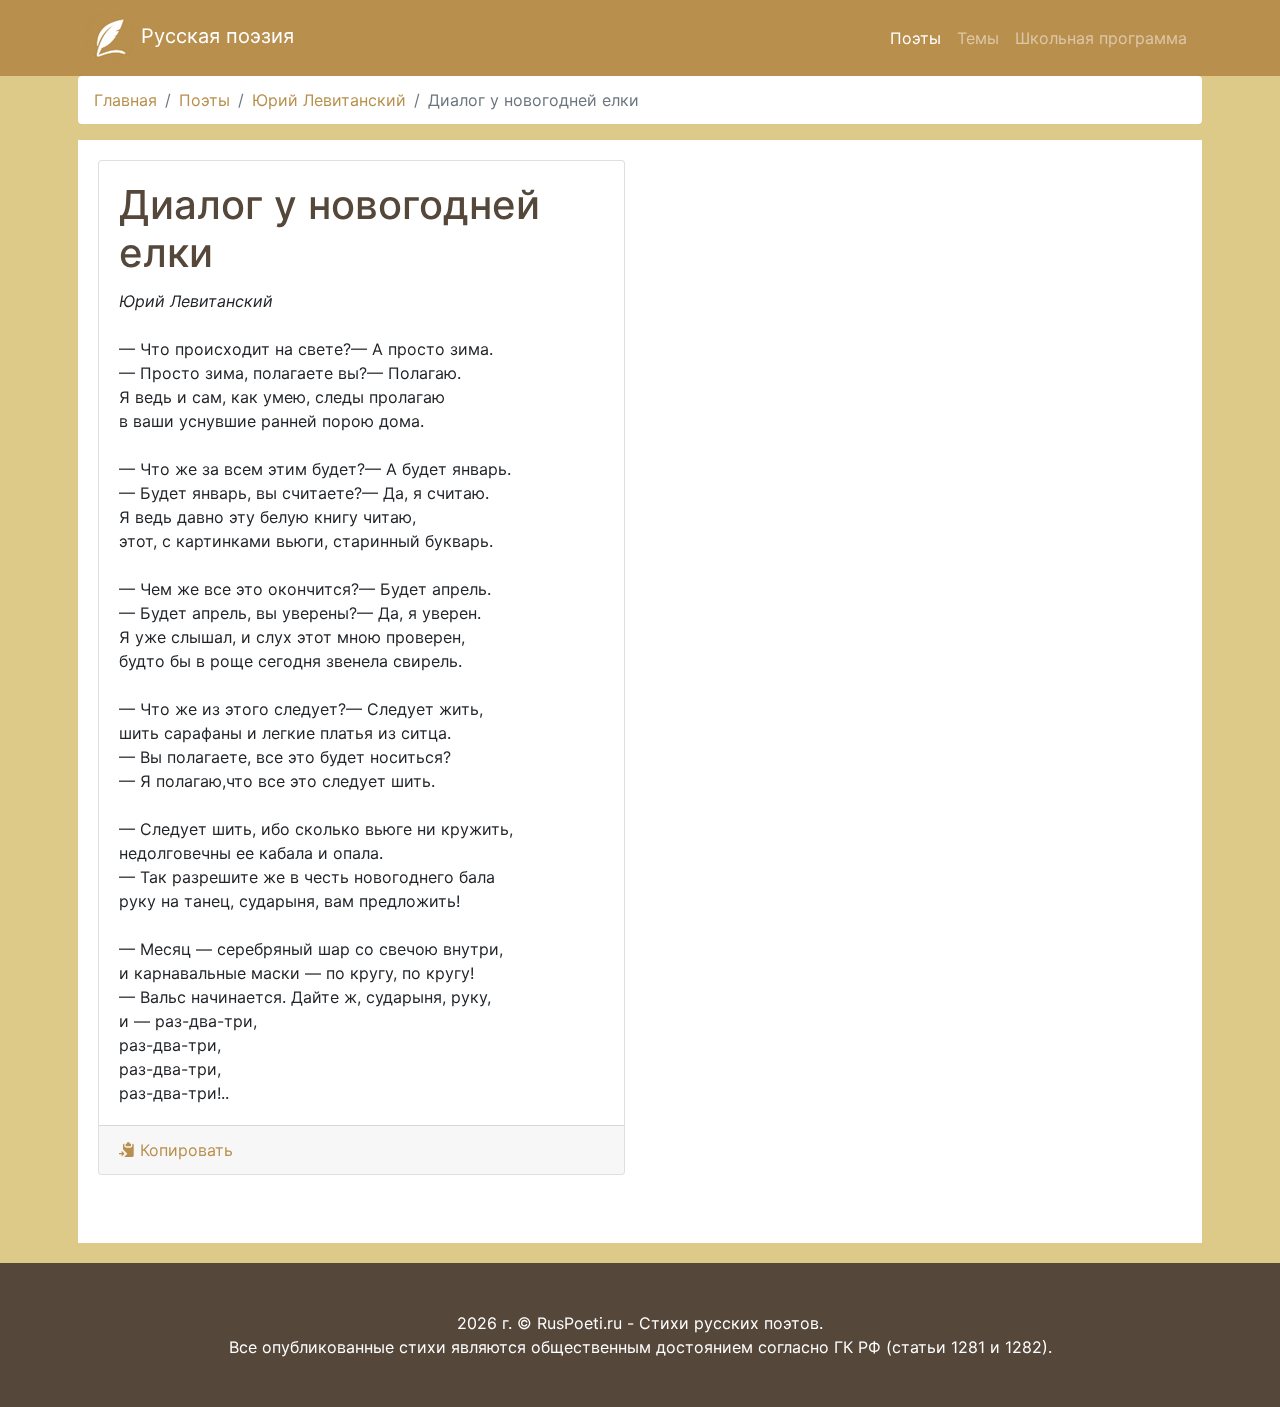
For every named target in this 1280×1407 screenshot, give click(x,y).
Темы (978, 38)
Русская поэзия (214, 36)
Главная (125, 100)
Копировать (184, 1150)
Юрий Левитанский (329, 100)
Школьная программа (1101, 38)
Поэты (915, 38)
